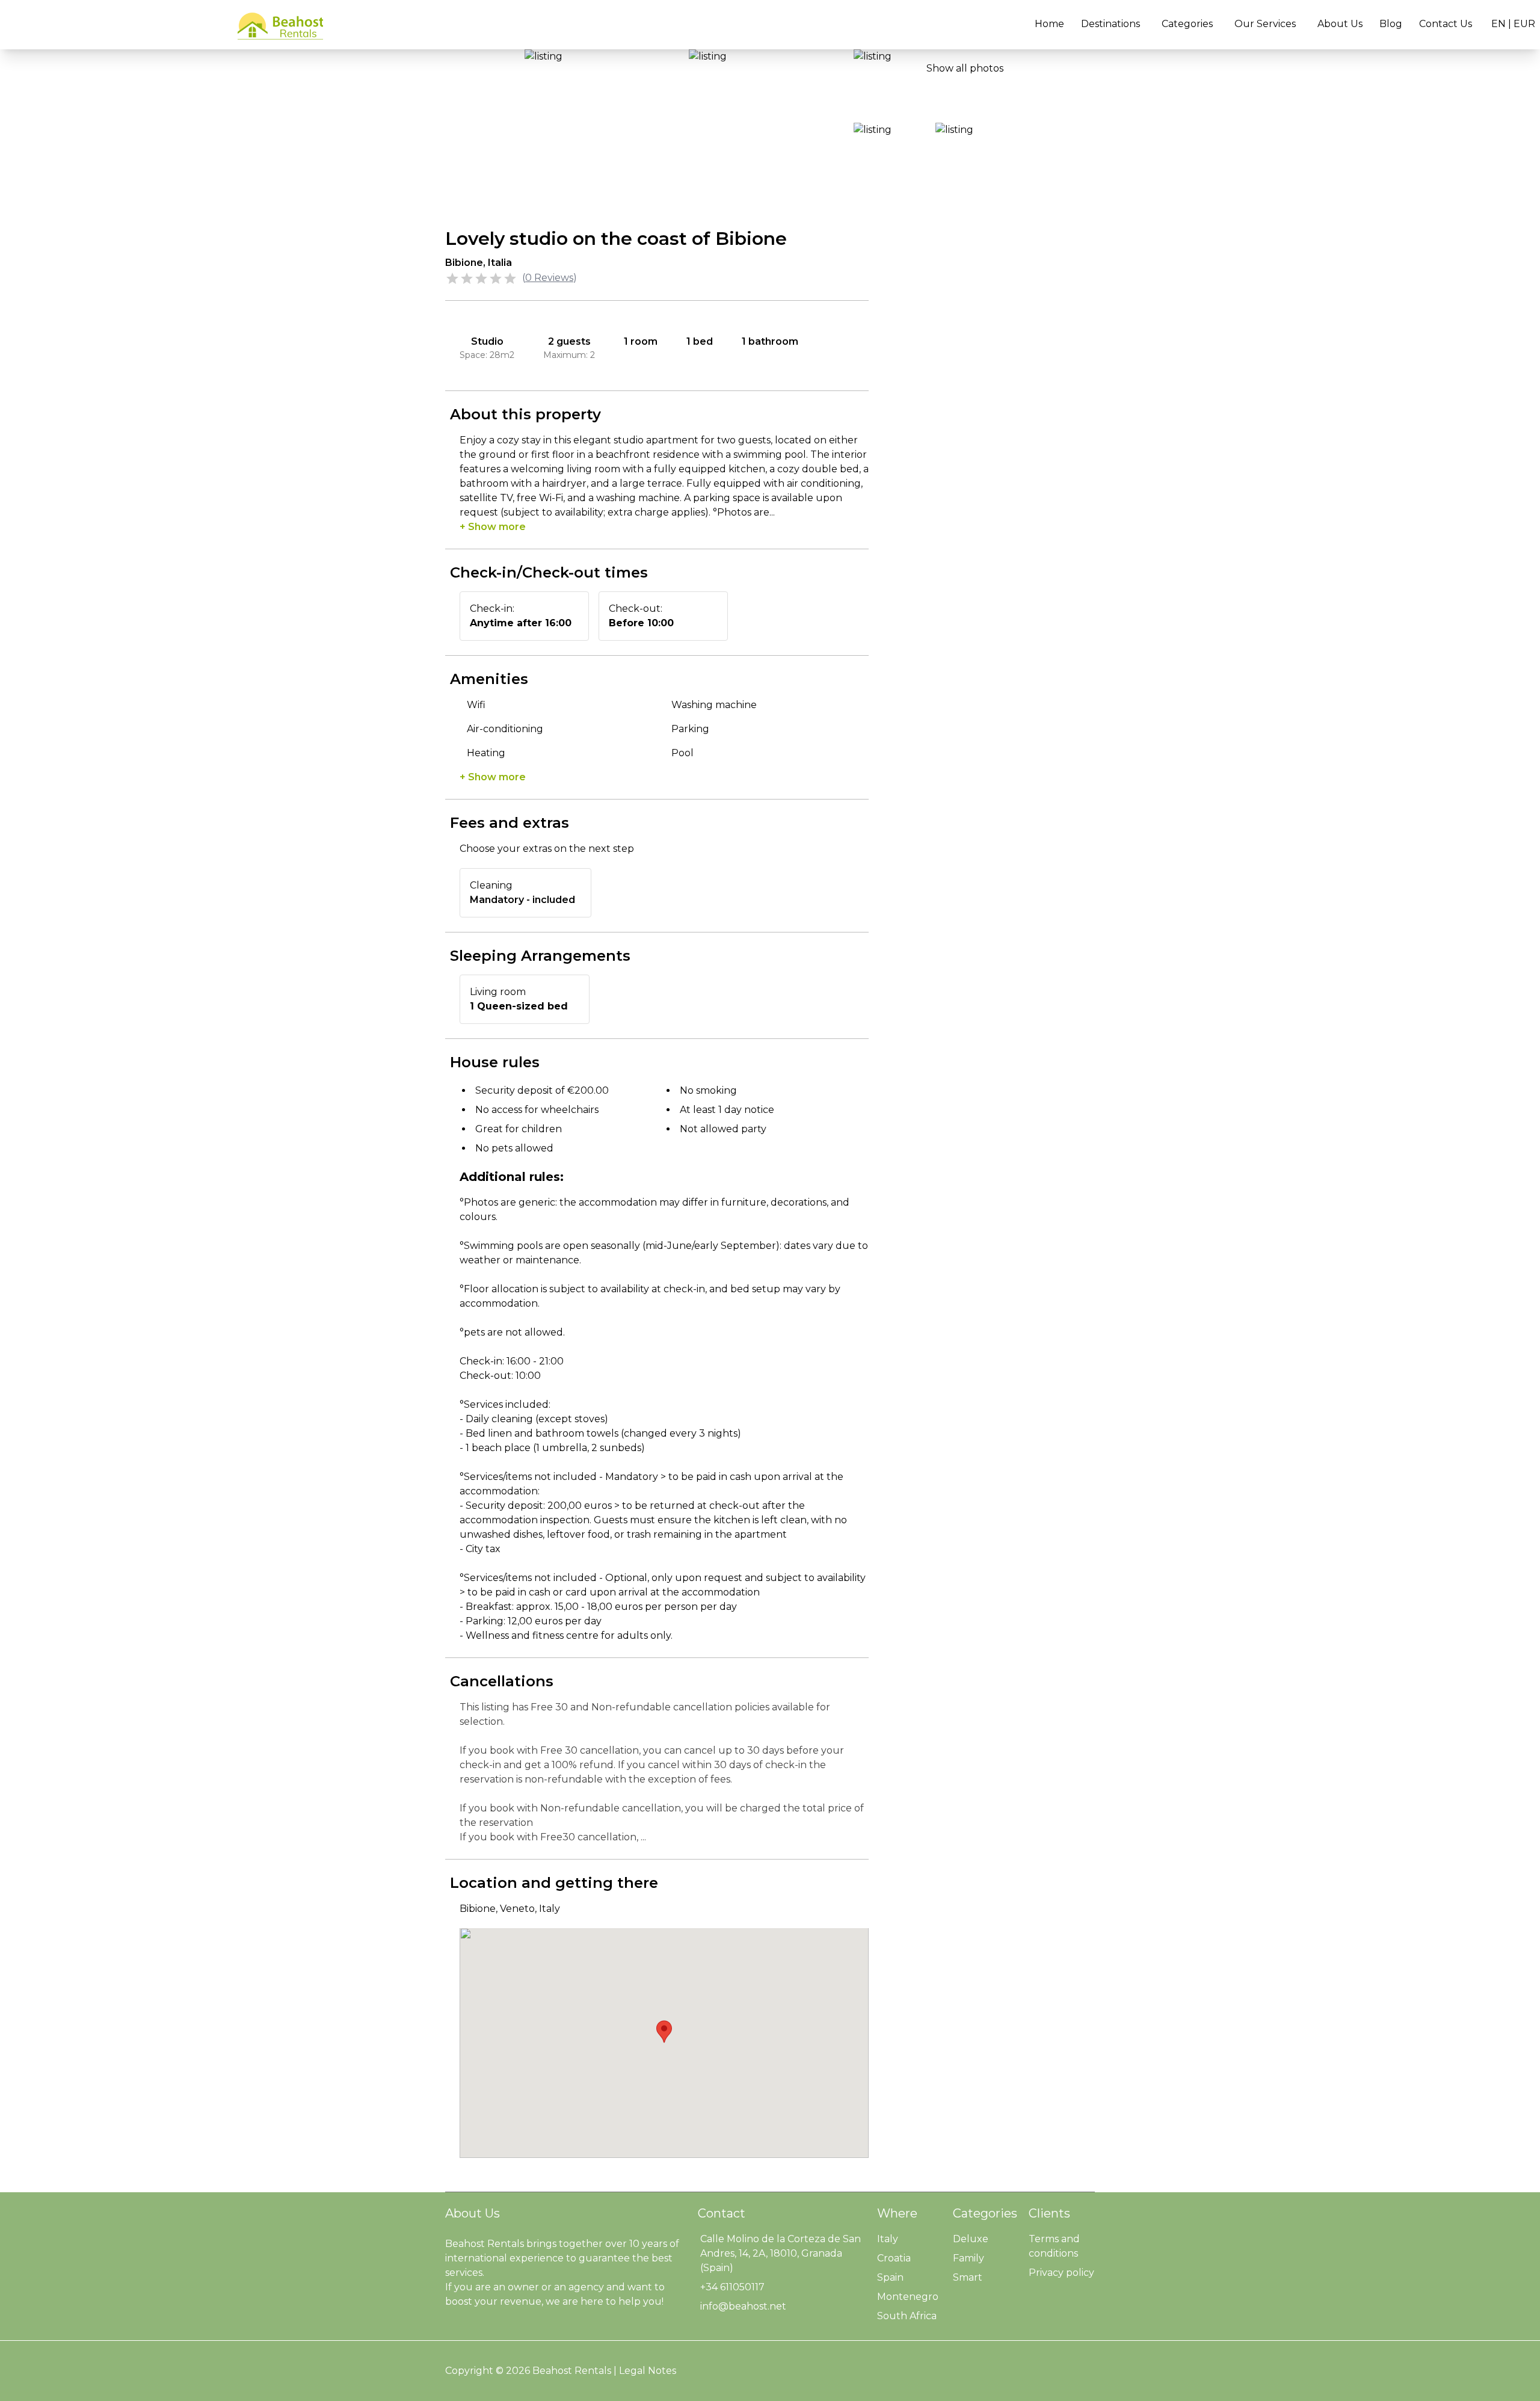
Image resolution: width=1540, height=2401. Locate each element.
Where (897, 2213)
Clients (1049, 2213)
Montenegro (908, 2297)
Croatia (894, 2258)
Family (969, 2258)
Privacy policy (1061, 2273)
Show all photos (965, 68)
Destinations (1110, 24)
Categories (1187, 24)
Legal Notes (648, 2371)
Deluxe (971, 2239)
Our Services (1265, 24)
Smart (968, 2277)
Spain (890, 2277)
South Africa (907, 2316)
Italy (888, 2239)
